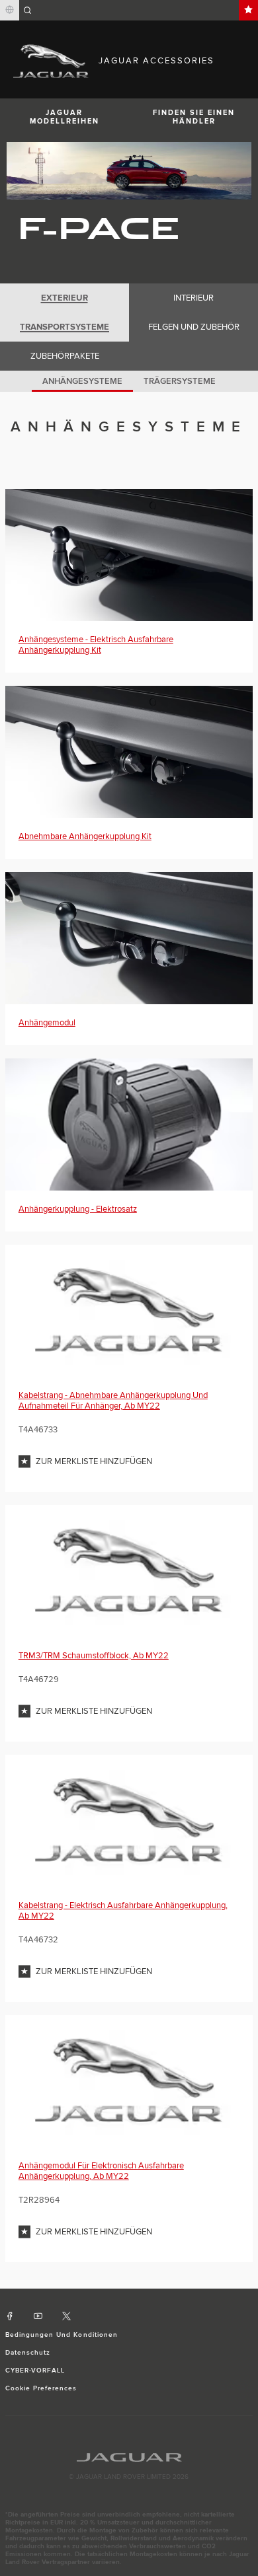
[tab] (64, 298)
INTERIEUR (193, 298)
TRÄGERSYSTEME (180, 381)
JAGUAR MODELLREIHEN (64, 117)
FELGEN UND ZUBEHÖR (194, 327)
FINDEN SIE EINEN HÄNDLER (194, 117)
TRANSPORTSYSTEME (64, 327)
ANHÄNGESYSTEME (82, 381)
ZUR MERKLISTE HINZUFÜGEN (94, 1461)
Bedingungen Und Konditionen (62, 2335)
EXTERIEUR (64, 298)
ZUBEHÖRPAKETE (65, 356)
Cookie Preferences (41, 2388)
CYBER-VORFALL (35, 2371)
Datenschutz (28, 2353)
